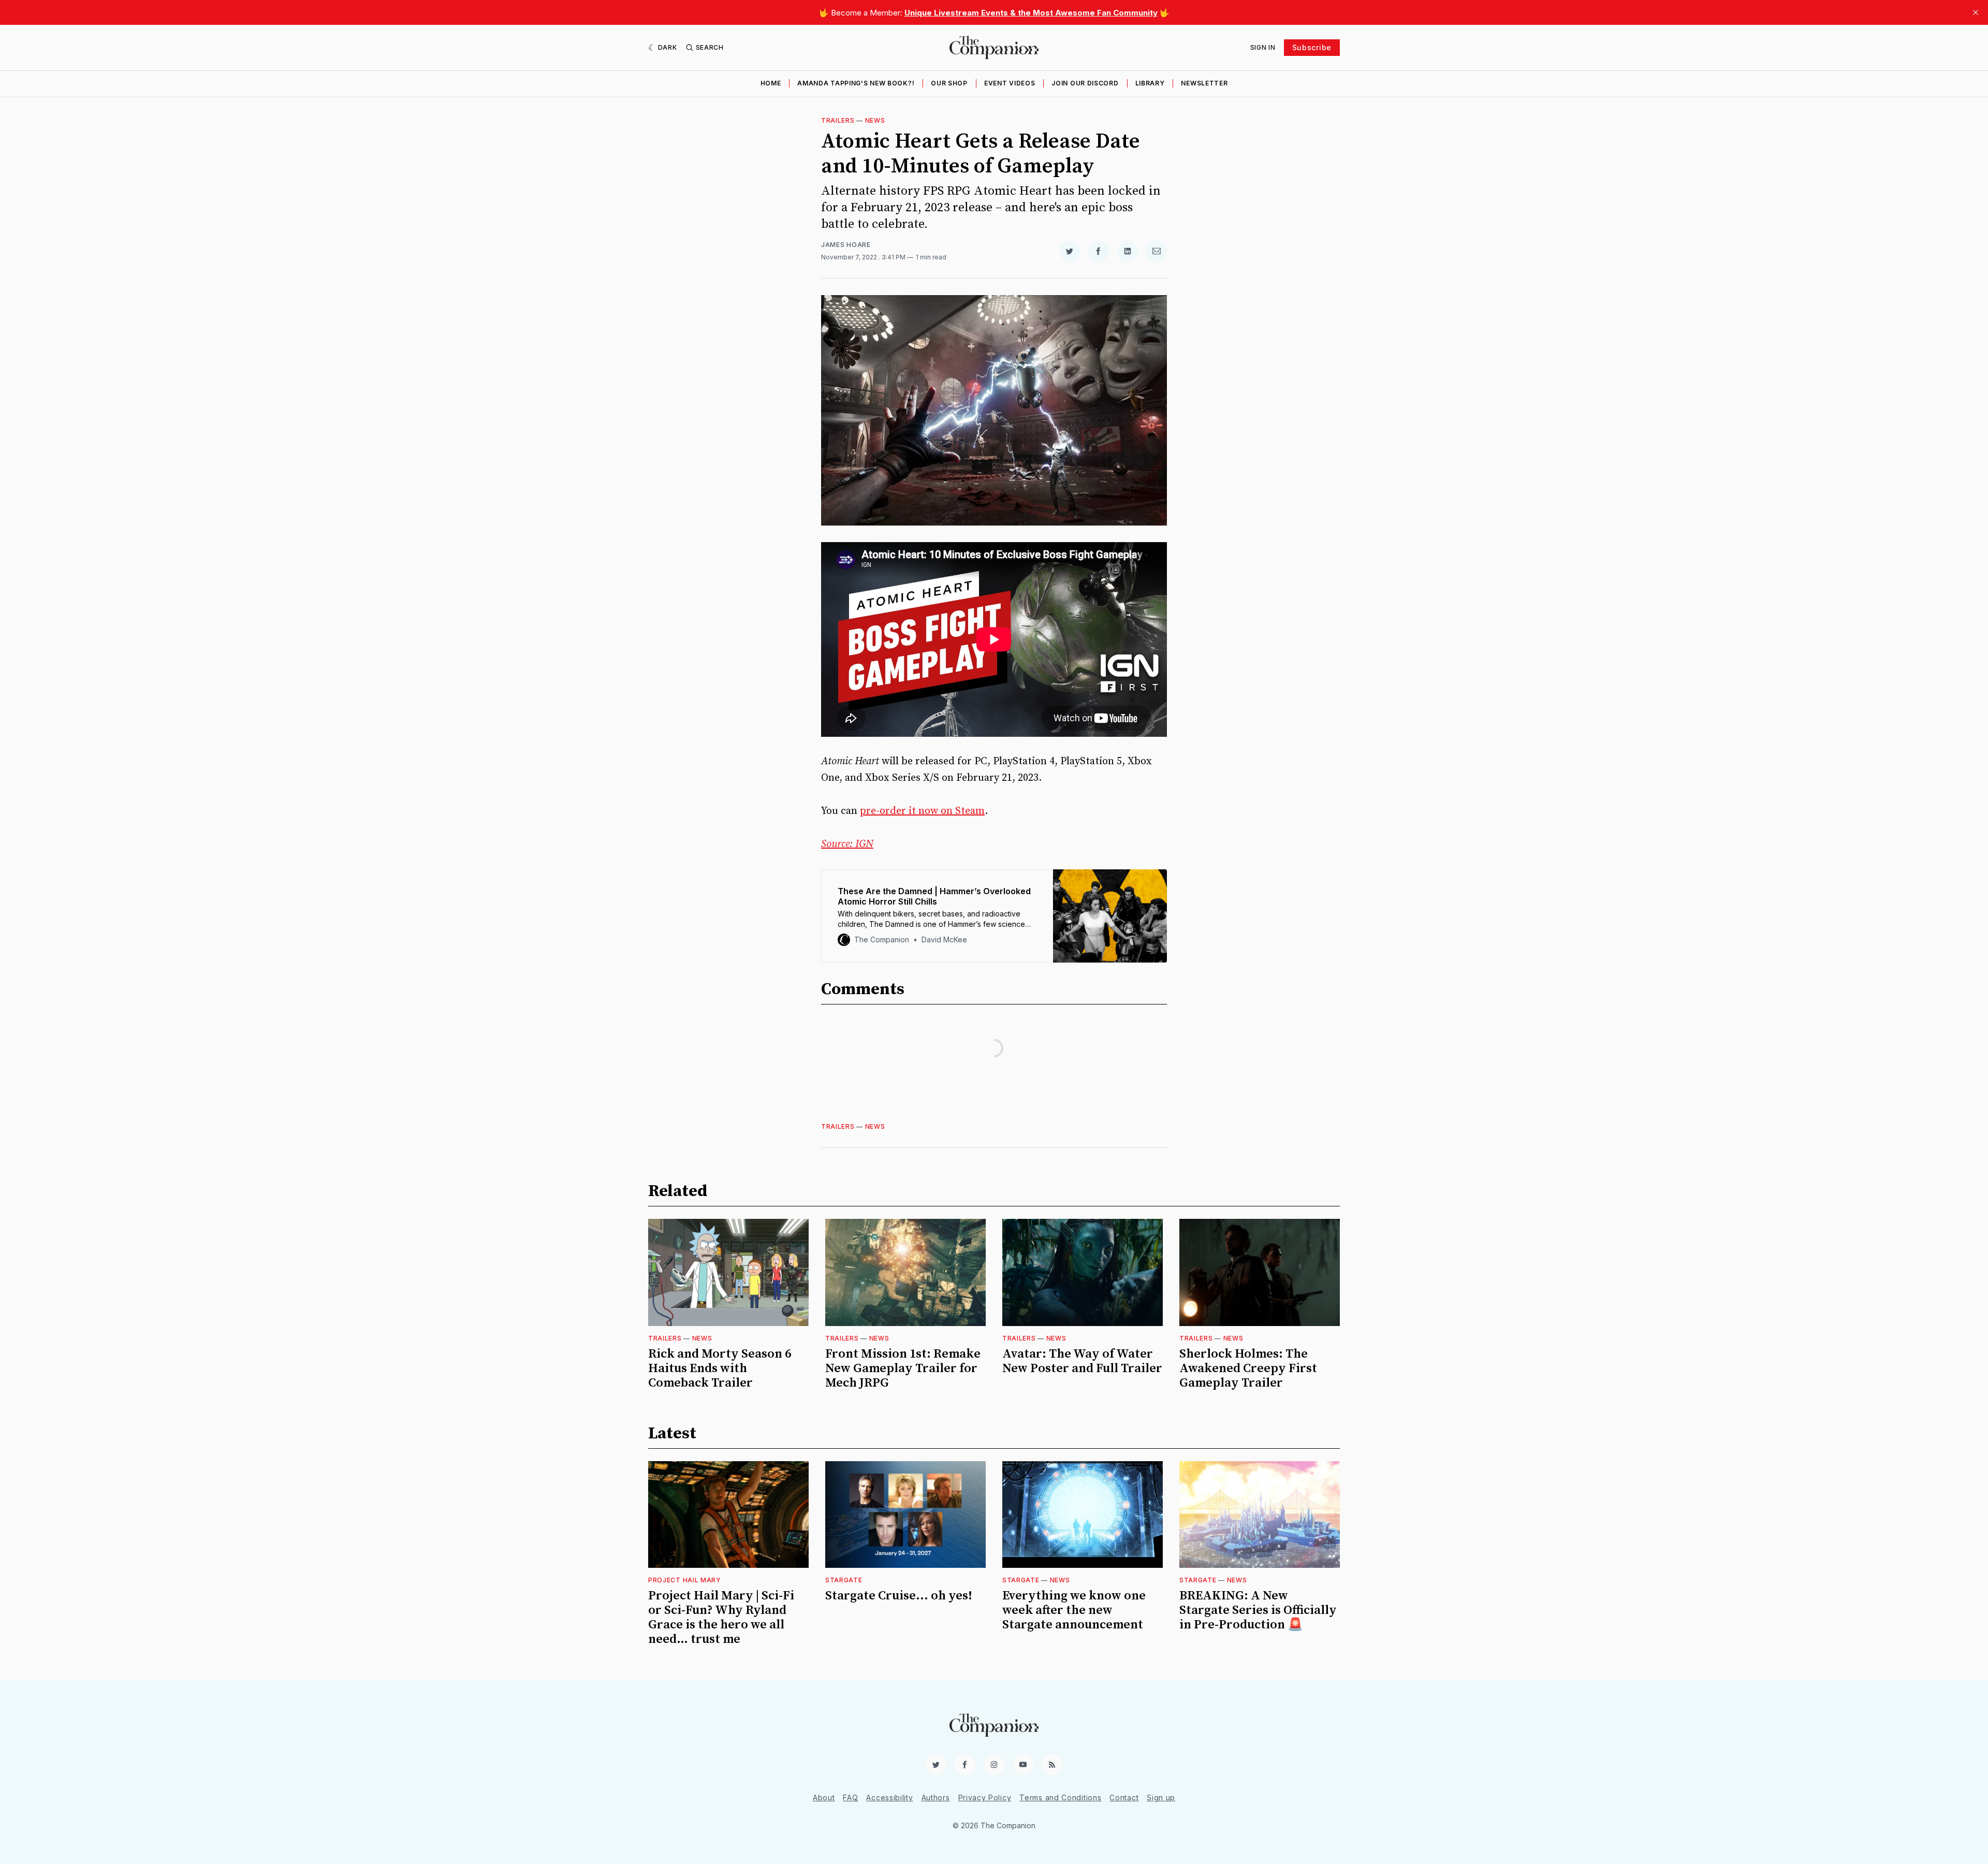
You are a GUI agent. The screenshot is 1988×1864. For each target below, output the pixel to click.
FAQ (850, 1797)
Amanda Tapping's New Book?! (856, 83)
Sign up (1161, 1797)
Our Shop (949, 83)
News (875, 120)
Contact (1124, 1797)
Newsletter (1204, 83)
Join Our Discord (1085, 83)
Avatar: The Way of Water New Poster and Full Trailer (1082, 1361)
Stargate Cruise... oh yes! (899, 1596)
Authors (936, 1797)
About (824, 1797)
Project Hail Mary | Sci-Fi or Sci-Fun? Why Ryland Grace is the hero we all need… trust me (721, 1618)
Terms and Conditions (1060, 1797)
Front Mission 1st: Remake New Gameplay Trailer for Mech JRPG (903, 1368)
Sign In (1263, 47)
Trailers (838, 120)
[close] (1976, 12)
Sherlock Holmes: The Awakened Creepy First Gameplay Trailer (1248, 1368)
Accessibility (889, 1797)
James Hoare (846, 245)
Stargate (844, 1580)
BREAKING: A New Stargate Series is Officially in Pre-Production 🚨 (1258, 1610)
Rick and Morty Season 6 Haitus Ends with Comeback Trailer (720, 1368)
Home (771, 83)
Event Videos (1010, 83)
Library (1150, 83)
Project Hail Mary (685, 1580)
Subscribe (1312, 47)
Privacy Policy (985, 1797)
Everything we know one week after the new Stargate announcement (1074, 1610)
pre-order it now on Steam (922, 811)
